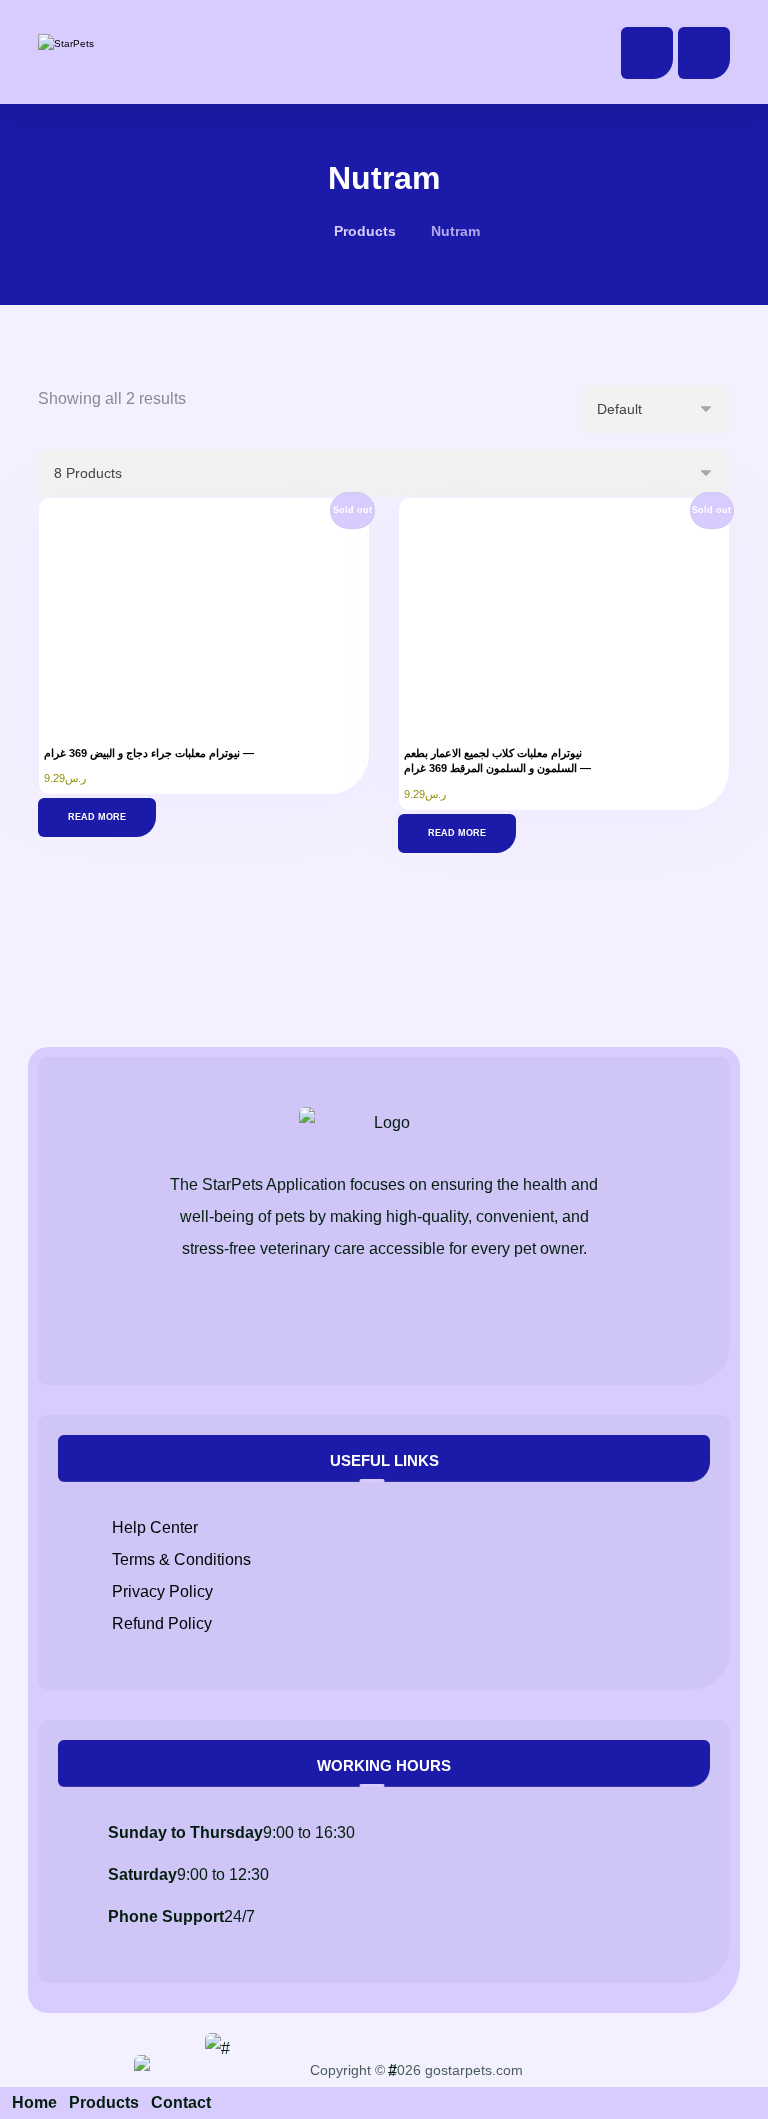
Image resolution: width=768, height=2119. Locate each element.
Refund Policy (162, 1623)
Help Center (155, 1527)
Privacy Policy (162, 1591)
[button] (704, 53)
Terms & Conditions (181, 1559)
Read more (97, 817)
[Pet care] (103, 44)
